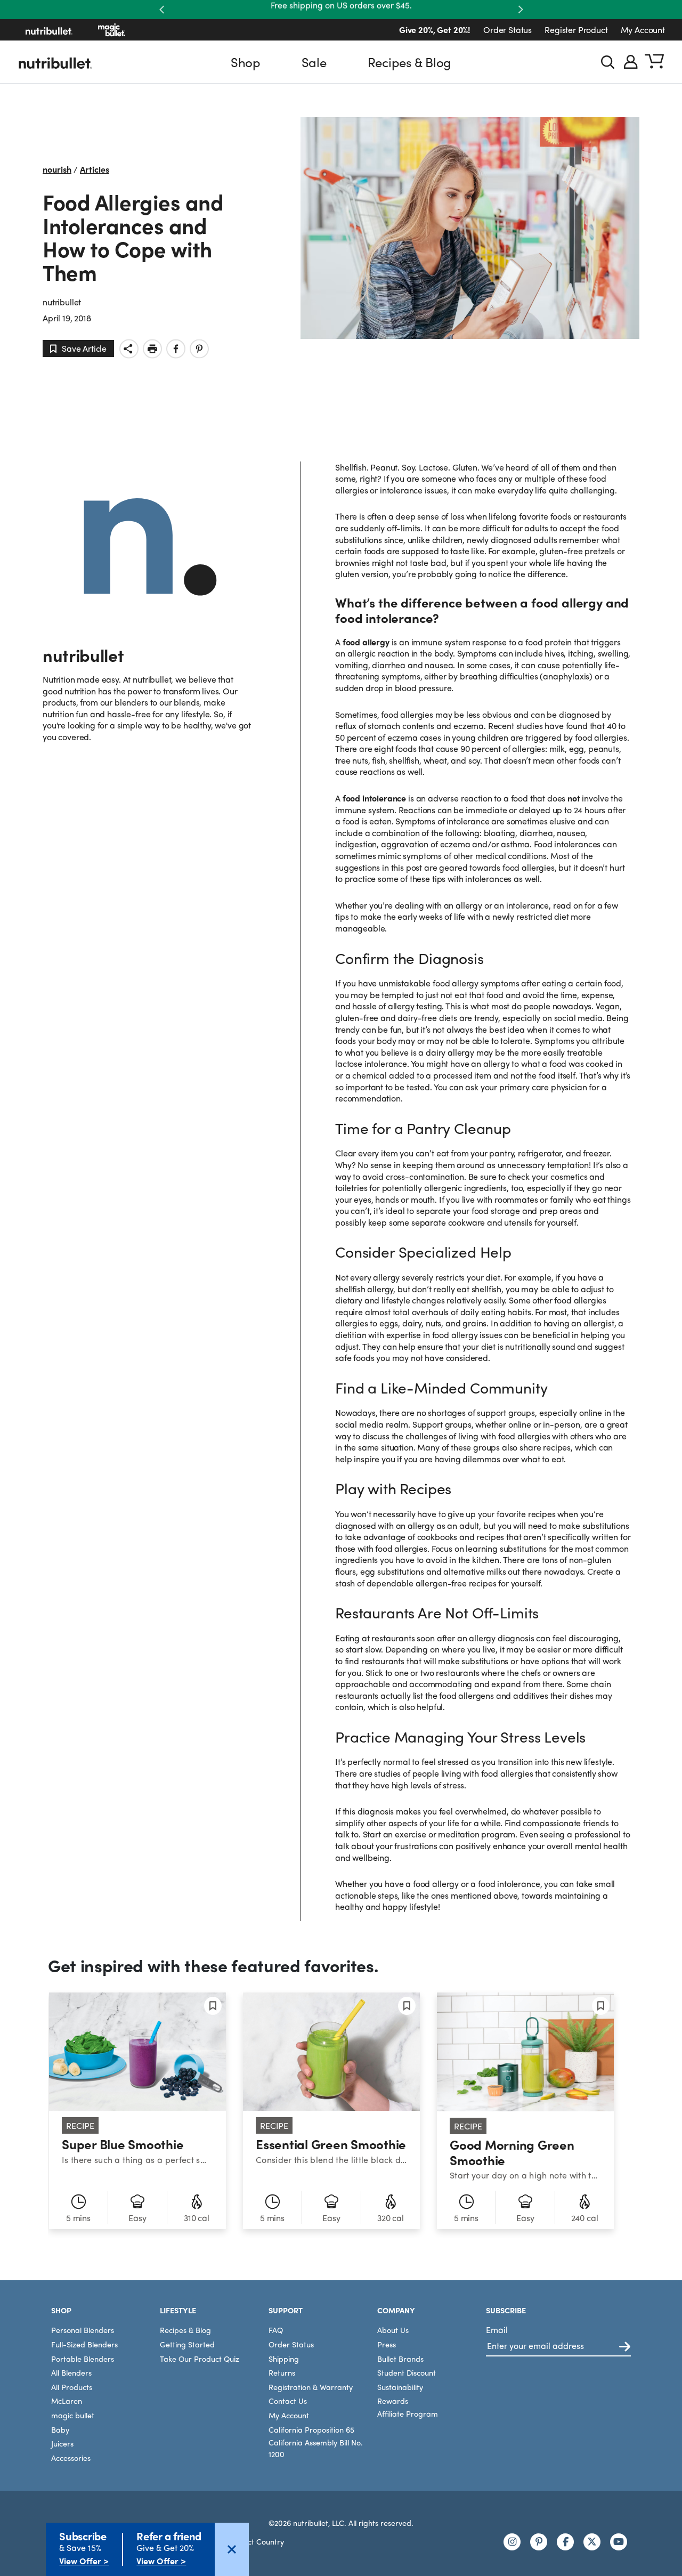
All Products (72, 2386)
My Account (643, 30)
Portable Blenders (83, 2358)
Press (387, 2344)
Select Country (259, 2541)
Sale (314, 62)
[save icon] (213, 2006)
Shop (246, 62)
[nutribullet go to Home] (49, 30)
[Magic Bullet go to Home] (112, 30)
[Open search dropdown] (608, 62)
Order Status (508, 30)
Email (497, 2330)
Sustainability (400, 2386)
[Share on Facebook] (176, 349)
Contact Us (288, 2401)
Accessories (71, 2457)
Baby (60, 2429)
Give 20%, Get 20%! (435, 30)
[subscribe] (625, 2347)
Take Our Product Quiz (200, 2358)
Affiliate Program (408, 2413)
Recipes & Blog (410, 62)
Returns (282, 2372)
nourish (57, 169)
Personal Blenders (83, 2330)
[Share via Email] (129, 349)
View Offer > (84, 2561)
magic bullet (73, 2415)
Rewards (393, 2401)
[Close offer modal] (232, 2549)
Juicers (62, 2443)
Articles (95, 169)
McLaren (67, 2401)
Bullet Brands (400, 2358)
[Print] (152, 349)
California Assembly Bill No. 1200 (316, 2448)
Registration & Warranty (311, 2386)
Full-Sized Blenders (84, 2344)
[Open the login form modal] (631, 62)
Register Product (576, 30)
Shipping (284, 2358)
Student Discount (407, 2372)
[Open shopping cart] (654, 62)
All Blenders (71, 2372)
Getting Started (187, 2344)
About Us (393, 2330)
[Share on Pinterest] (199, 349)
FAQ (276, 2330)
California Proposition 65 (311, 2429)
